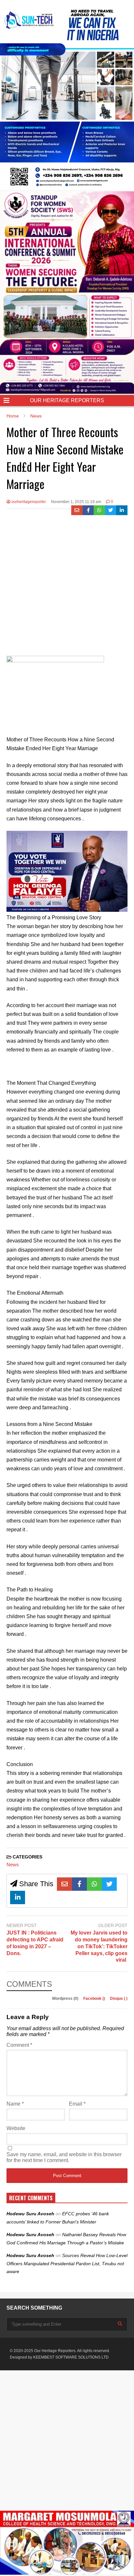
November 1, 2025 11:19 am (76, 502)
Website (16, 2128)
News (13, 1865)
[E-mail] (77, 510)
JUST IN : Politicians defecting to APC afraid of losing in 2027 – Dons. (35, 1943)
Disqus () (119, 1999)
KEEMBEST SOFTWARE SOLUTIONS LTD (71, 2357)
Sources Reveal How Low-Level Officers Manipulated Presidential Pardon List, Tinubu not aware (67, 2263)
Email (77, 2104)
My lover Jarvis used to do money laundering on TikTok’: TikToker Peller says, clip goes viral (99, 1946)
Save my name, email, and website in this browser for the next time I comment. (64, 2157)
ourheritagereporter (28, 502)
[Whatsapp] (99, 510)
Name (15, 2104)
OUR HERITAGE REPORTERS (67, 400)
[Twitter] (111, 510)
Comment (19, 2045)
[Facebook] (88, 510)
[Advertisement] (67, 586)
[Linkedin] (122, 510)
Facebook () (95, 1999)
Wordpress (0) (66, 1999)
